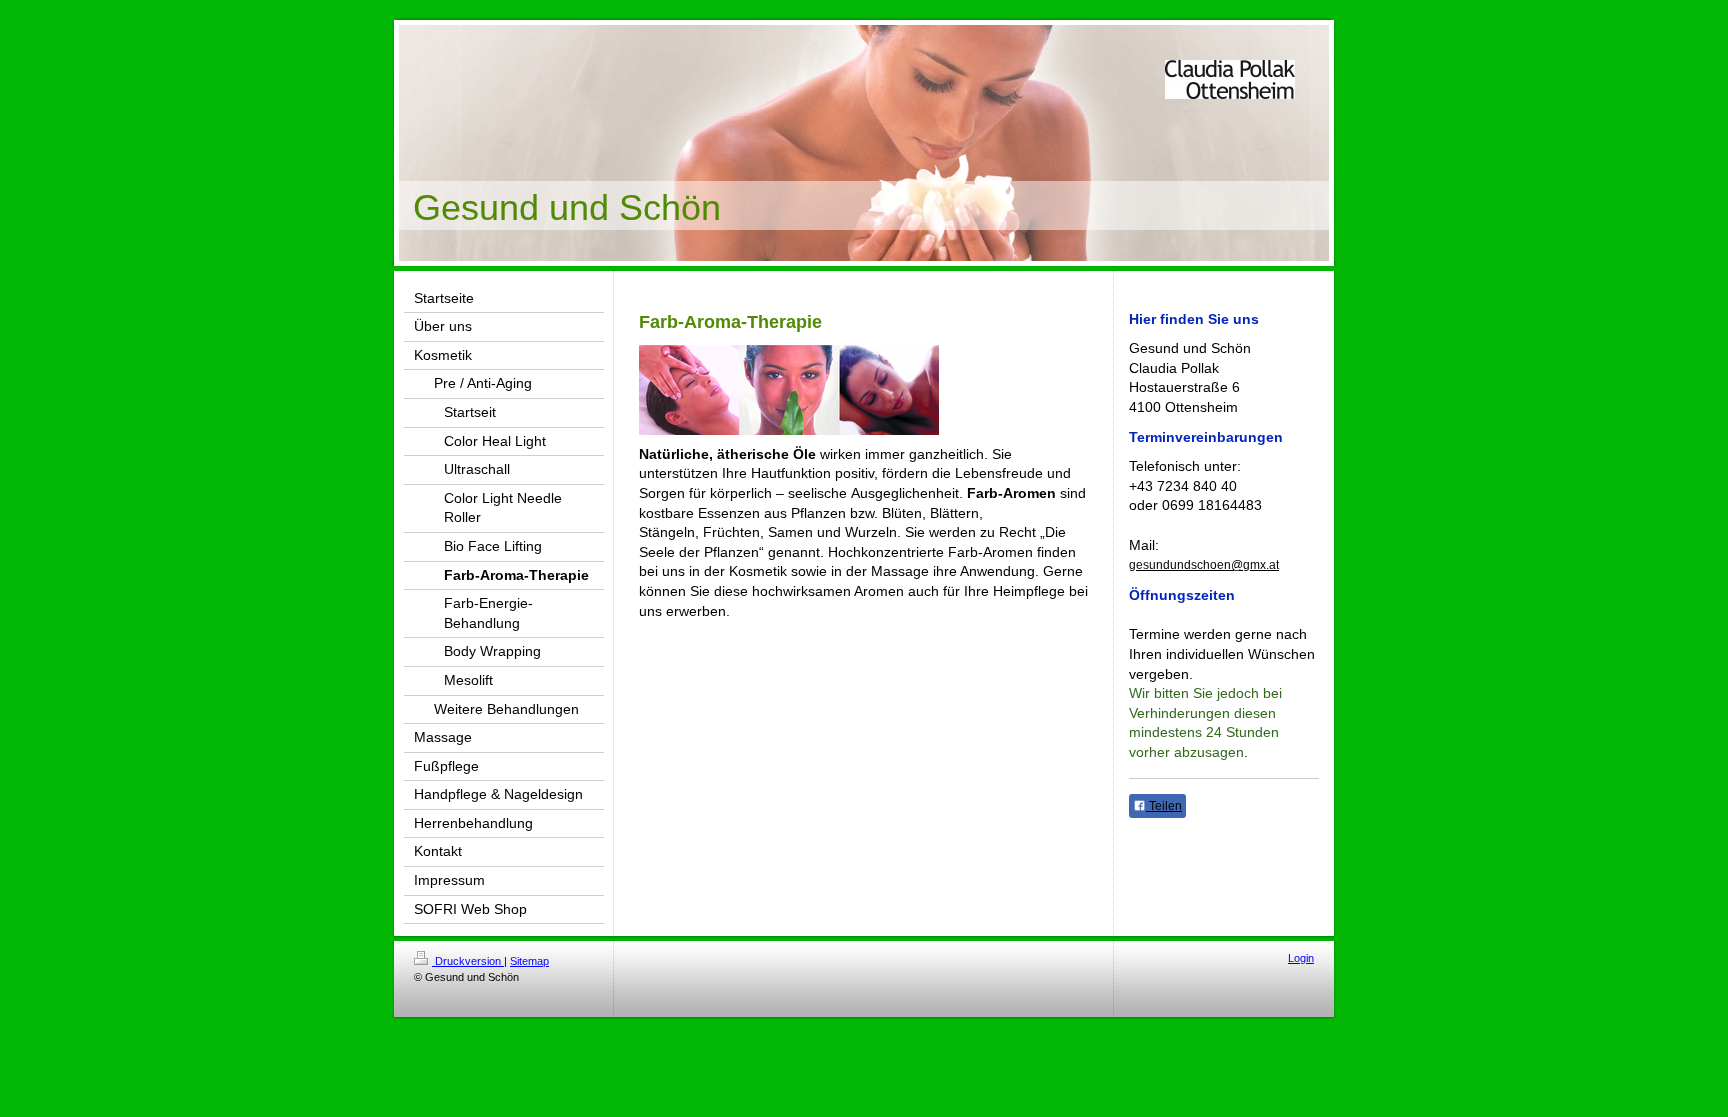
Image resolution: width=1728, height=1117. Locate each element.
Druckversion (468, 961)
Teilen (1164, 806)
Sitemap (529, 961)
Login (1301, 958)
